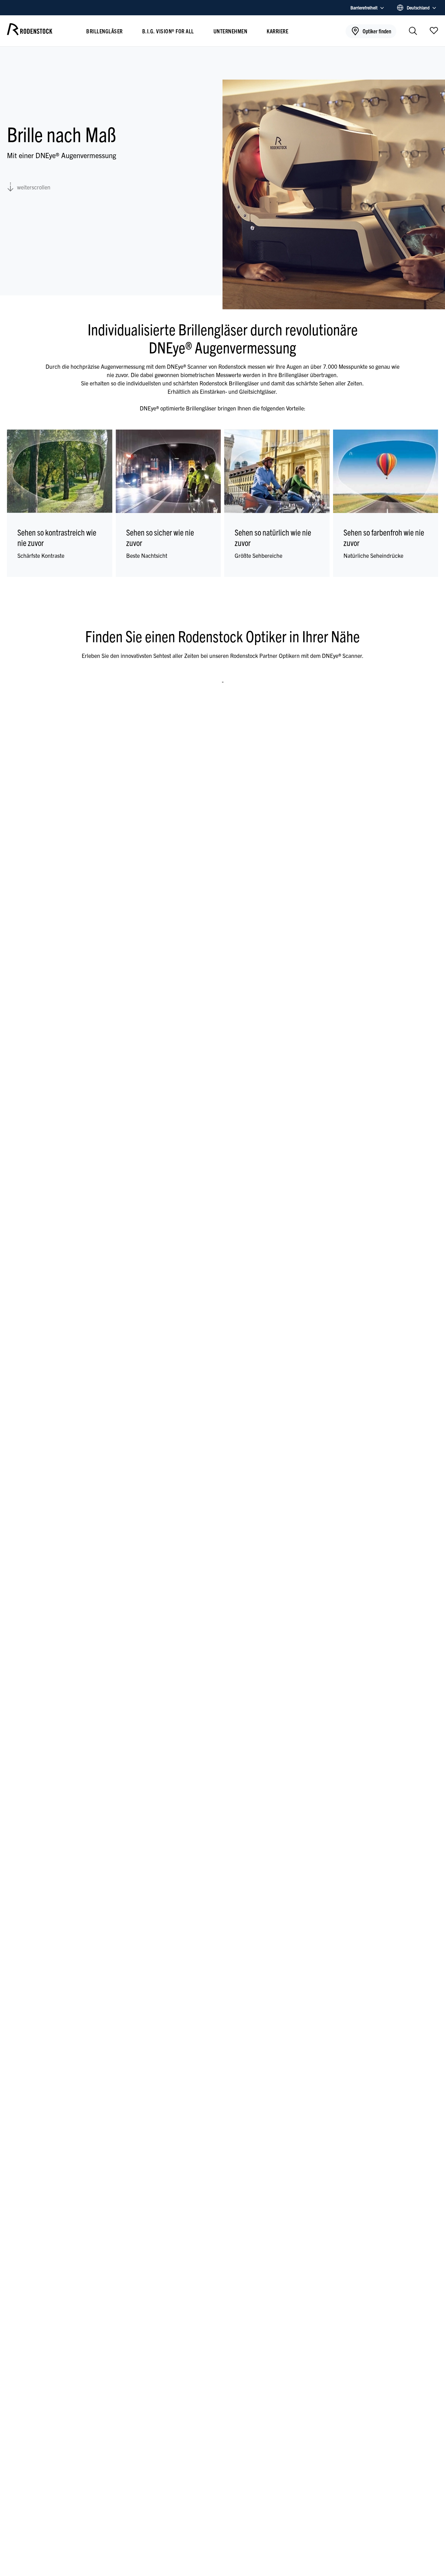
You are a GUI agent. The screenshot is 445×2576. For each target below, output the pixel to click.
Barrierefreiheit (364, 7)
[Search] (413, 31)
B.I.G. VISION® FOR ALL (168, 31)
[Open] (434, 30)
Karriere (277, 31)
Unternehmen (230, 31)
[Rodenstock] (30, 33)
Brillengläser (104, 31)
